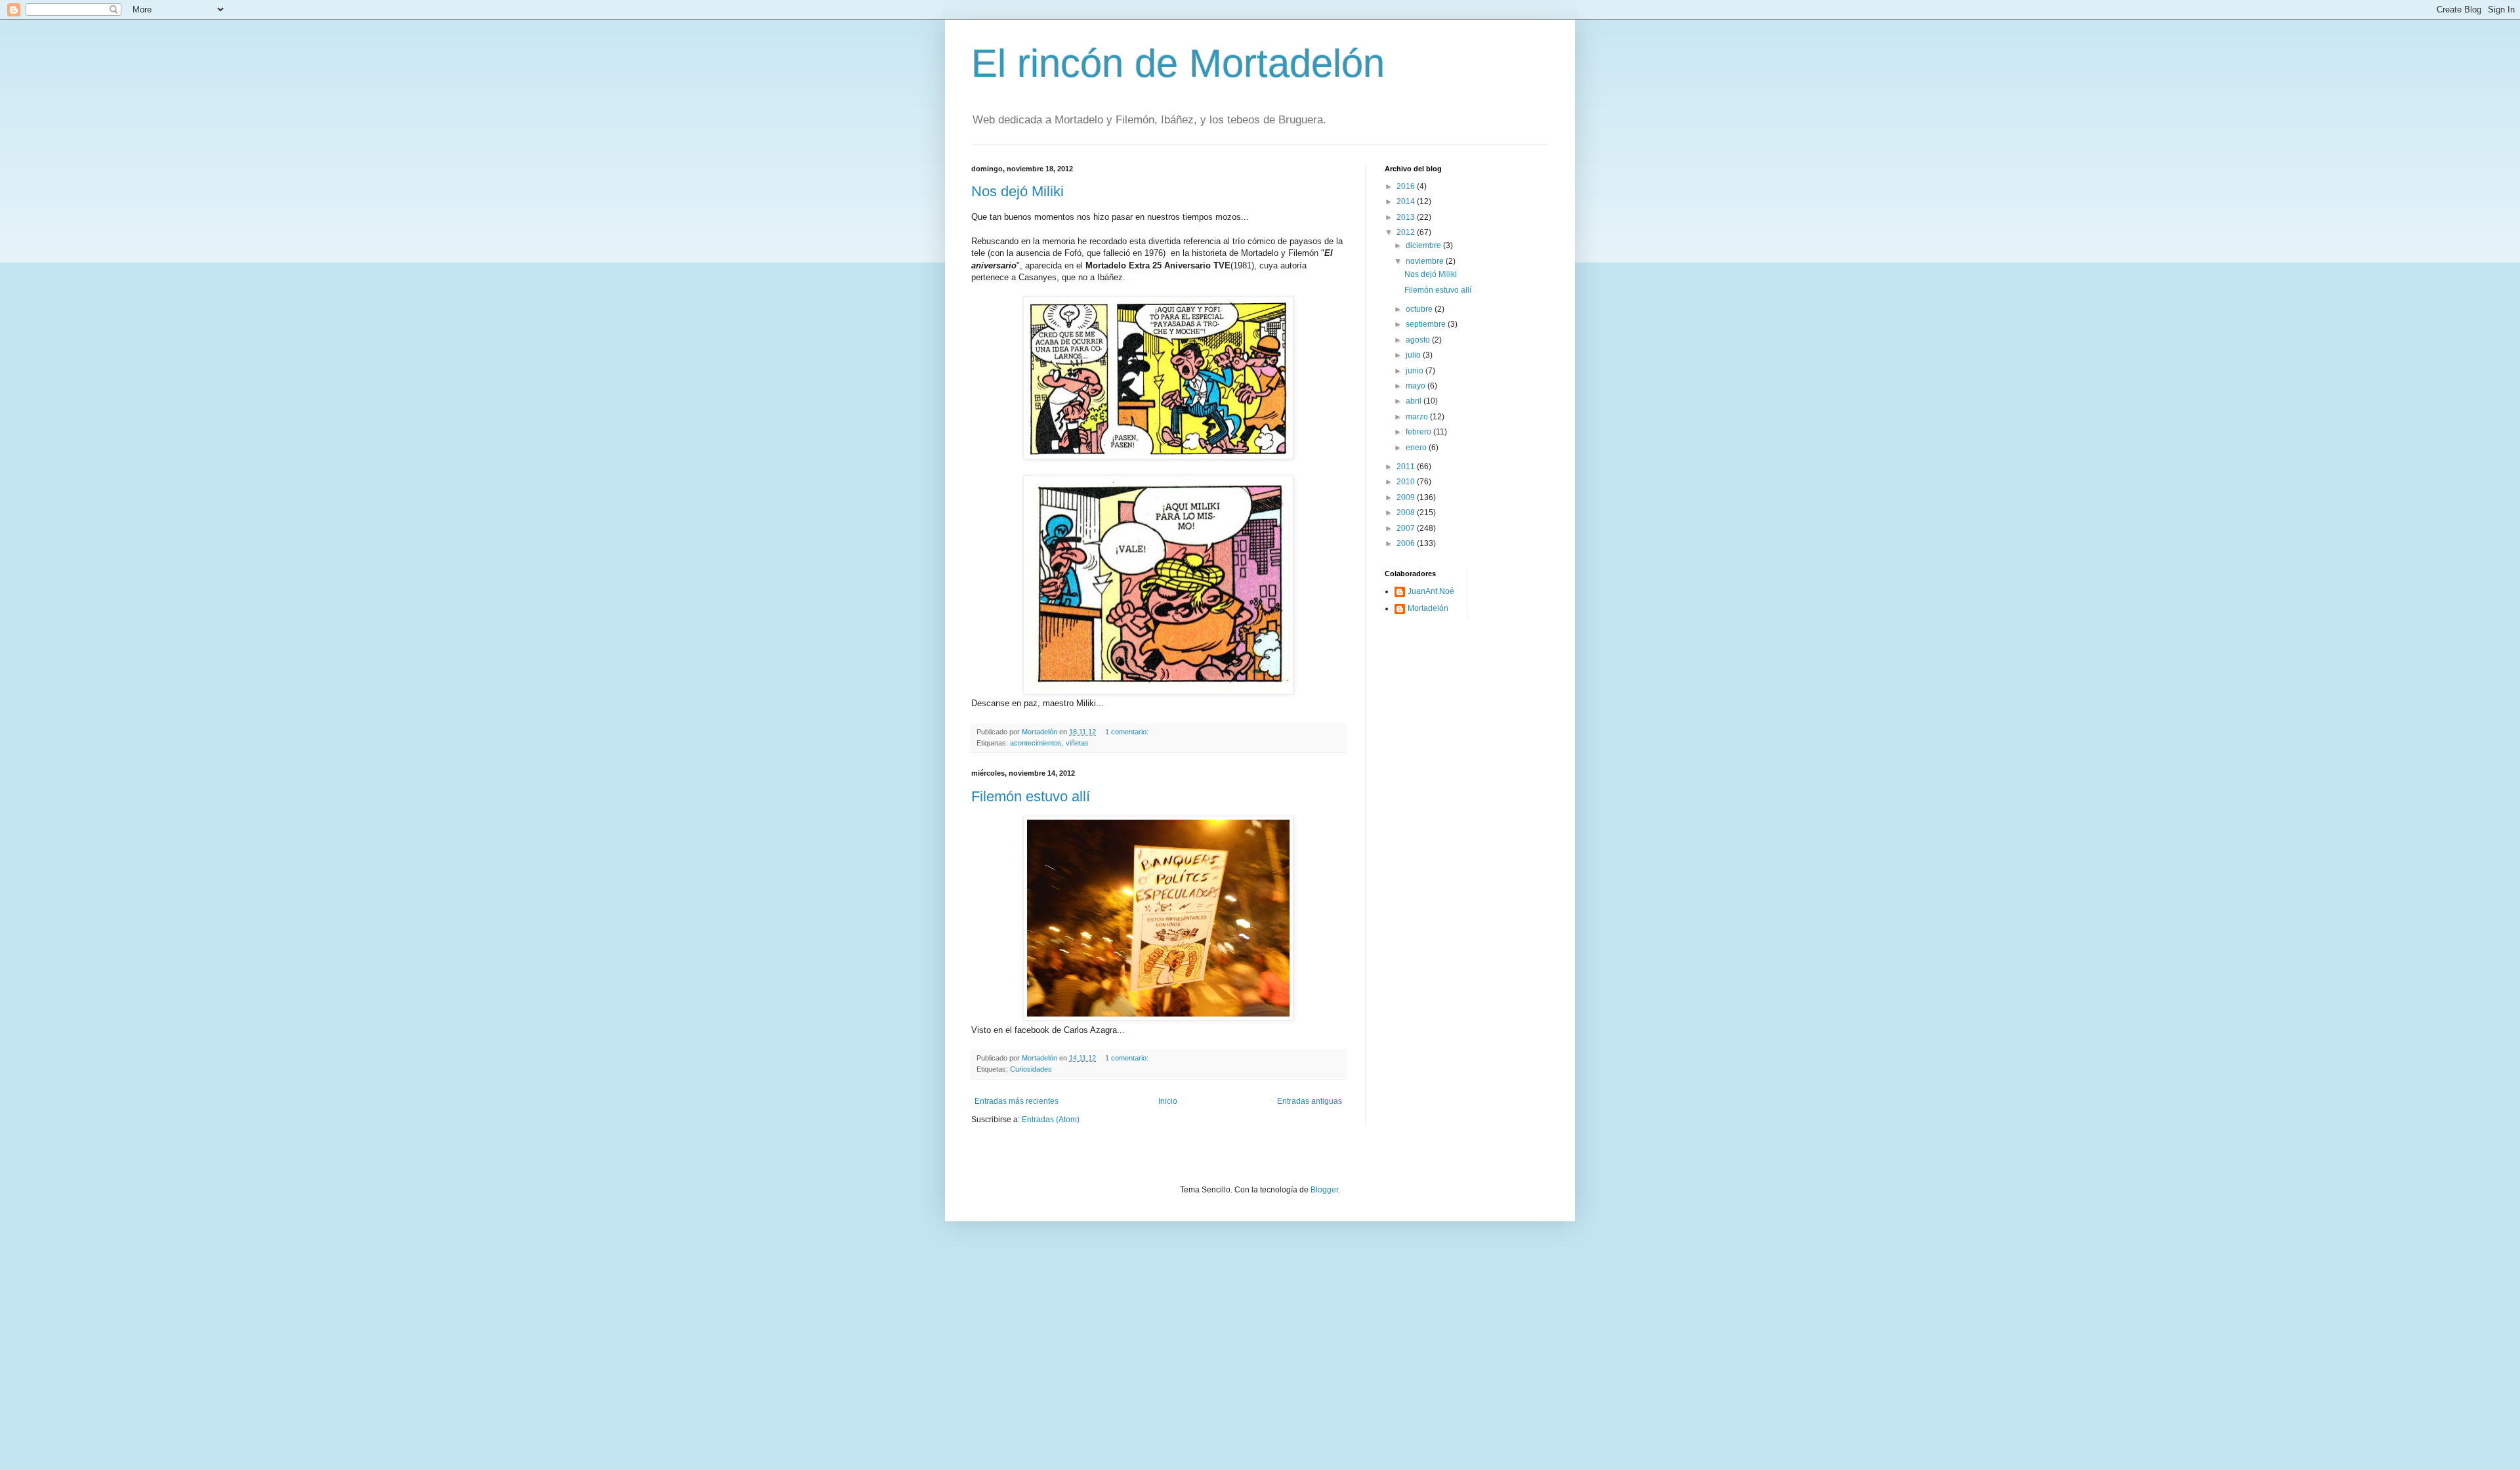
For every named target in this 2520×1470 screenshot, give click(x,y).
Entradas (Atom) (1051, 1120)
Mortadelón (1428, 608)
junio (1416, 371)
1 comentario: (1128, 732)
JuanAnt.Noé (1431, 591)
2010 (1407, 482)
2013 (1407, 217)
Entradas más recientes (1017, 1101)
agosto (1419, 340)
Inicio (1168, 1101)
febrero (1419, 432)
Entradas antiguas (1310, 1101)
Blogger (1324, 1190)
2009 (1407, 497)
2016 (1407, 186)
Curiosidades (1031, 1069)
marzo (1418, 417)
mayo (1417, 386)
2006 (1407, 543)
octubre (1420, 309)
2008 (1407, 513)
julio (1414, 355)
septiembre (1427, 324)
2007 (1407, 528)
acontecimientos (1036, 743)
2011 (1407, 467)
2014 (1407, 201)
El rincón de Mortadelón (1178, 63)
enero (1417, 448)
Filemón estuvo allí (1031, 796)
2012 (1407, 232)
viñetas (1077, 743)
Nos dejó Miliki (1018, 191)
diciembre (1424, 245)
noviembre (1426, 261)
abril (1415, 401)
